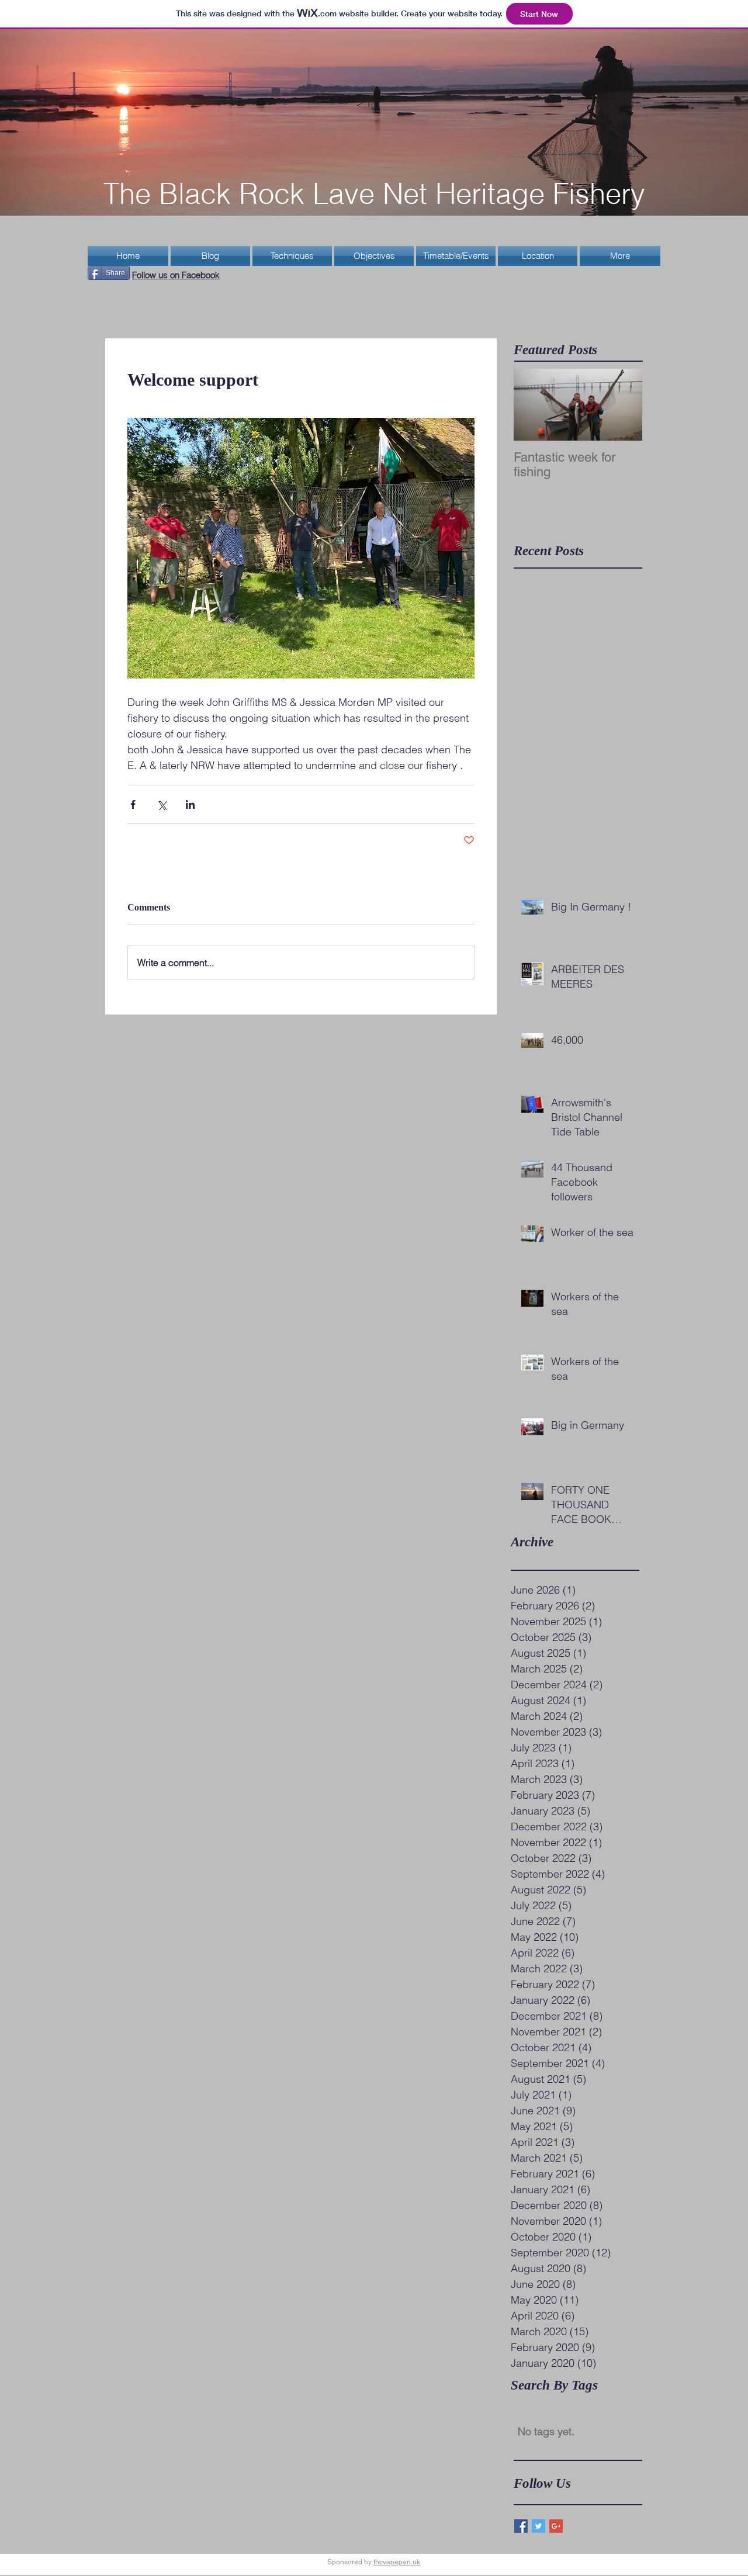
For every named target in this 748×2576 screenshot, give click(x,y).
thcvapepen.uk (397, 2562)
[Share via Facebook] (133, 804)
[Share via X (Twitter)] (162, 804)
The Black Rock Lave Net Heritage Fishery (374, 193)
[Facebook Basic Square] (521, 2526)
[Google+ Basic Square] (556, 2526)
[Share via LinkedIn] (190, 804)
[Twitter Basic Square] (539, 2526)
